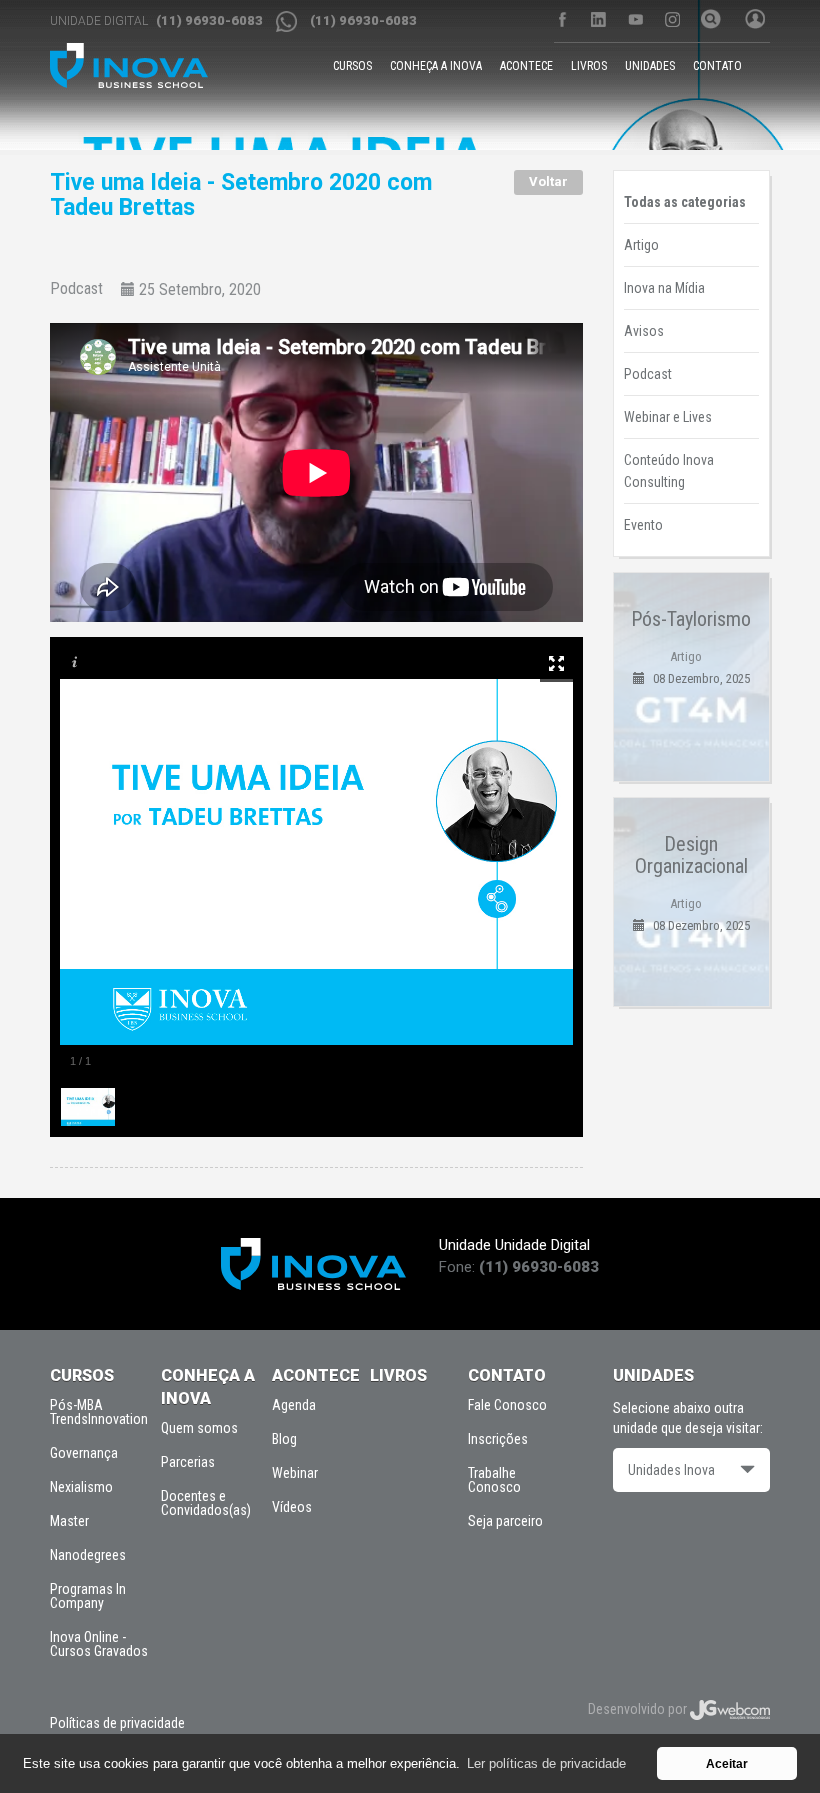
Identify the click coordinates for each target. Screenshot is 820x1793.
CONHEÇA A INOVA (436, 66)
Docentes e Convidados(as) (206, 1503)
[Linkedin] (598, 19)
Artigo (641, 245)
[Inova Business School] (129, 65)
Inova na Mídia (664, 288)
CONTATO (717, 66)
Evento (643, 525)
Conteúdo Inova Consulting (669, 471)
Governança (84, 1453)
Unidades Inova (671, 1470)
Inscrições (498, 1439)
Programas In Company (88, 1596)
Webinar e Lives (668, 417)
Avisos (644, 331)
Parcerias (188, 1462)
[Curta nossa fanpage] (561, 19)
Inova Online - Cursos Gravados (99, 1644)
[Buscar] (708, 21)
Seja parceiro (505, 1521)
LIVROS (589, 66)
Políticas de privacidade (117, 1723)
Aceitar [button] (727, 1763)
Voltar (548, 181)
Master (69, 1521)
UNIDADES (650, 66)
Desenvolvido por (639, 1709)
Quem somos (199, 1428)
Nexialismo (81, 1487)
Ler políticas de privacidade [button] (546, 1763)
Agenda (294, 1405)
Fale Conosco (507, 1405)
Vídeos (292, 1507)
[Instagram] (672, 19)
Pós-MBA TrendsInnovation (99, 1412)
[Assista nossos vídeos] (635, 19)
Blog (284, 1439)
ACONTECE (526, 66)
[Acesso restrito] (751, 21)
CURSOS (352, 66)
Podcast (76, 289)
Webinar (295, 1473)
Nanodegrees (88, 1555)
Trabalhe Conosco (494, 1480)
